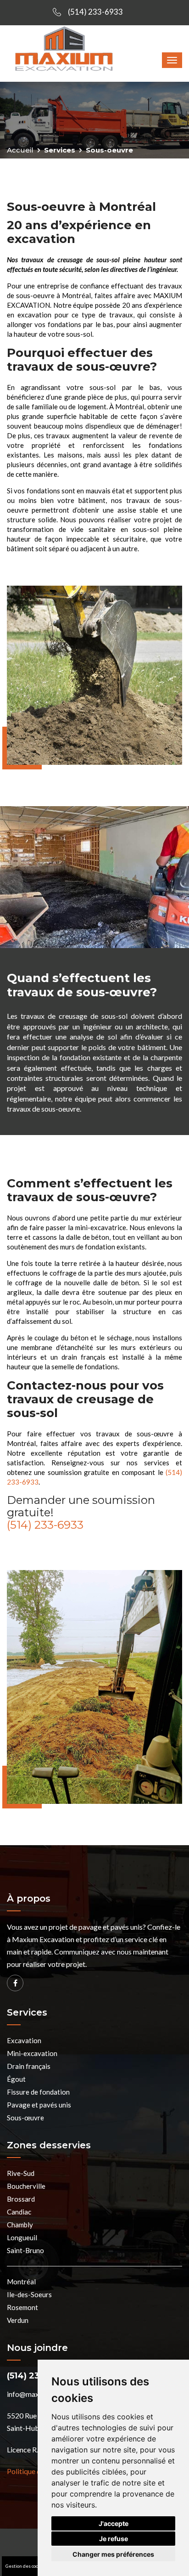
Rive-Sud (21, 2173)
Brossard (21, 2199)
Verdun (18, 2320)
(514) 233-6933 (95, 12)
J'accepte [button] (114, 2523)
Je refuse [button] (114, 2539)
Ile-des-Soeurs (29, 2294)
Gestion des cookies (26, 2566)
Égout (16, 2079)
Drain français (29, 2066)
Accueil (20, 150)
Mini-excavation (32, 2053)
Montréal (21, 2282)
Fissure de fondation (38, 2092)
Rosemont (22, 2307)
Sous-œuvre (25, 2118)
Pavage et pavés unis (39, 2105)
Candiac (19, 2212)
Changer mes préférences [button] (113, 2554)
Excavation (24, 2040)
